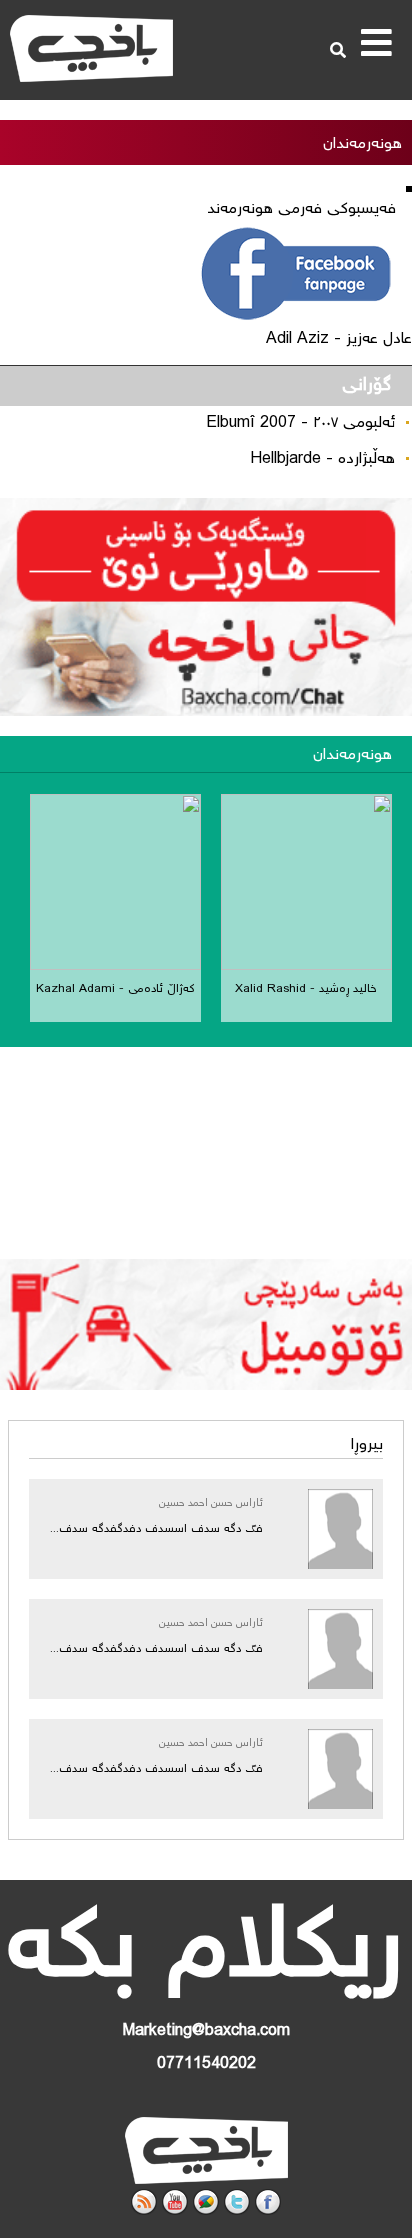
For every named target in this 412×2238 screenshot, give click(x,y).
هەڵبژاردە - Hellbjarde (322, 459)
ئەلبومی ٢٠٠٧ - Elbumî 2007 (300, 423)
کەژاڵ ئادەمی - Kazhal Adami (115, 989)
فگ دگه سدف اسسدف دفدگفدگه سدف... (156, 1529)
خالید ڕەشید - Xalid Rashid (306, 989)
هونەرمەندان (352, 755)
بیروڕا (367, 1445)
